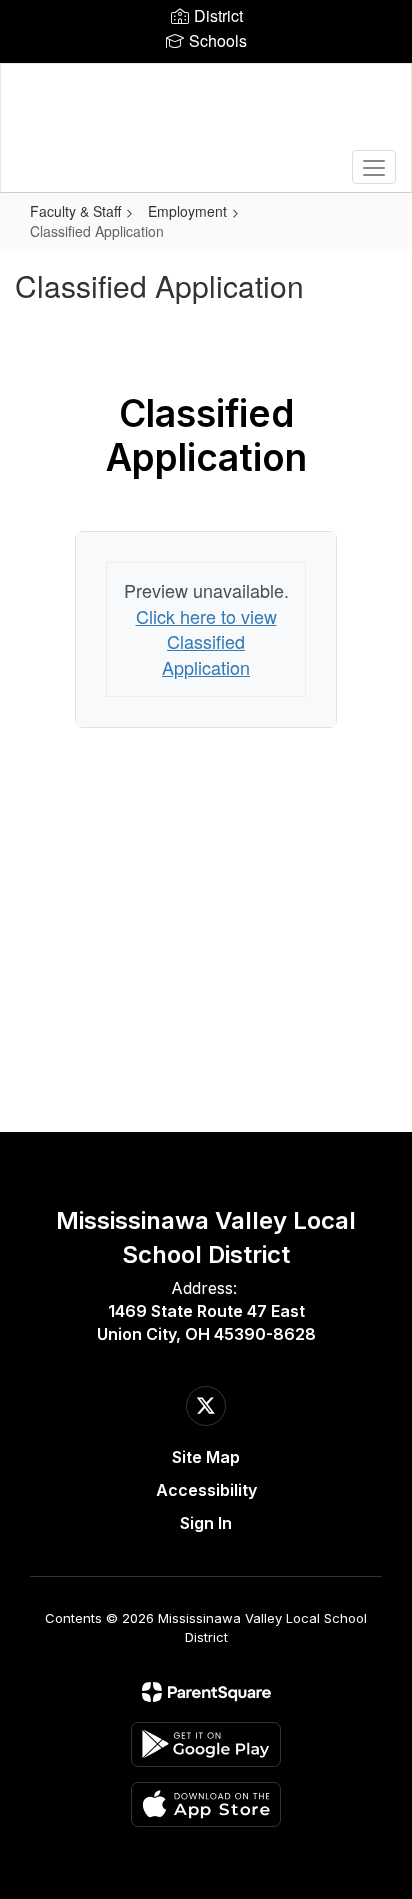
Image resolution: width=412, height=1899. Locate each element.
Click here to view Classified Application (206, 641)
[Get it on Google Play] (206, 1744)
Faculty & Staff (75, 211)
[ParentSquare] (206, 1692)
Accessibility (206, 1490)
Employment (187, 211)
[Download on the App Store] (206, 1804)
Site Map (206, 1457)
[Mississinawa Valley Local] (206, 113)
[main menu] (374, 167)
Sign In (206, 1523)
